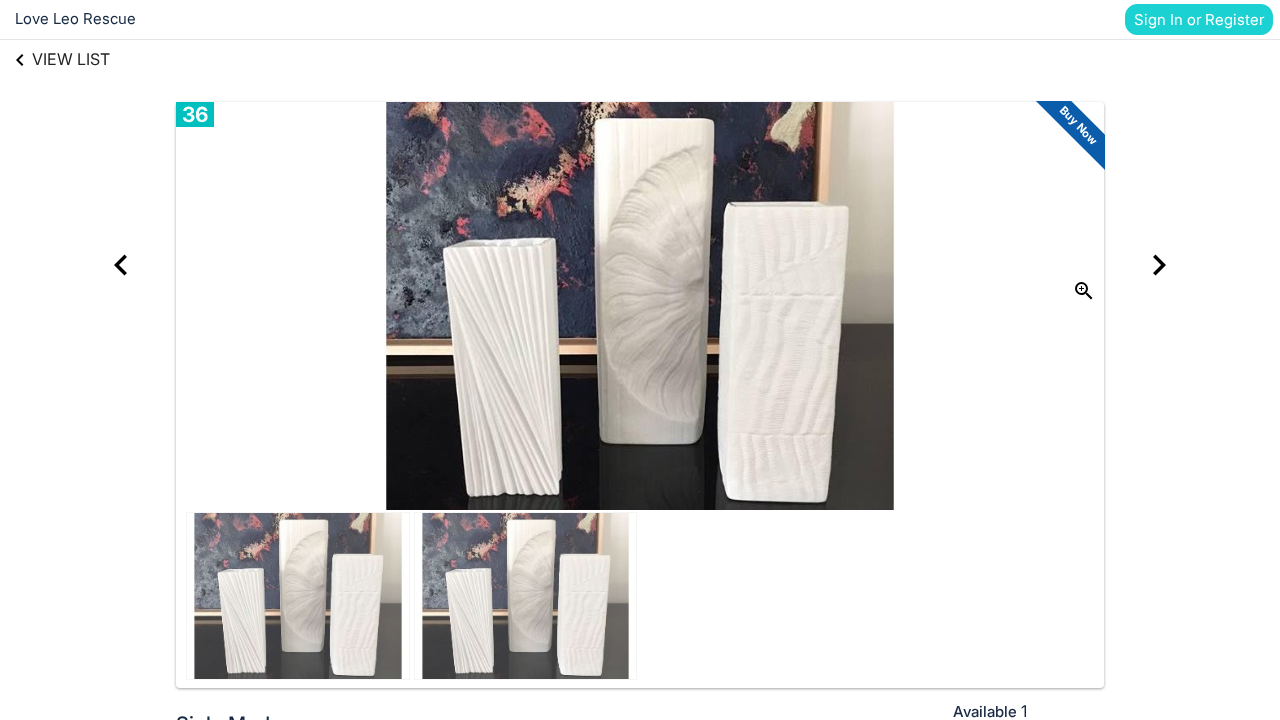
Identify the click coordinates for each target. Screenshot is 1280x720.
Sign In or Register (1199, 19)
